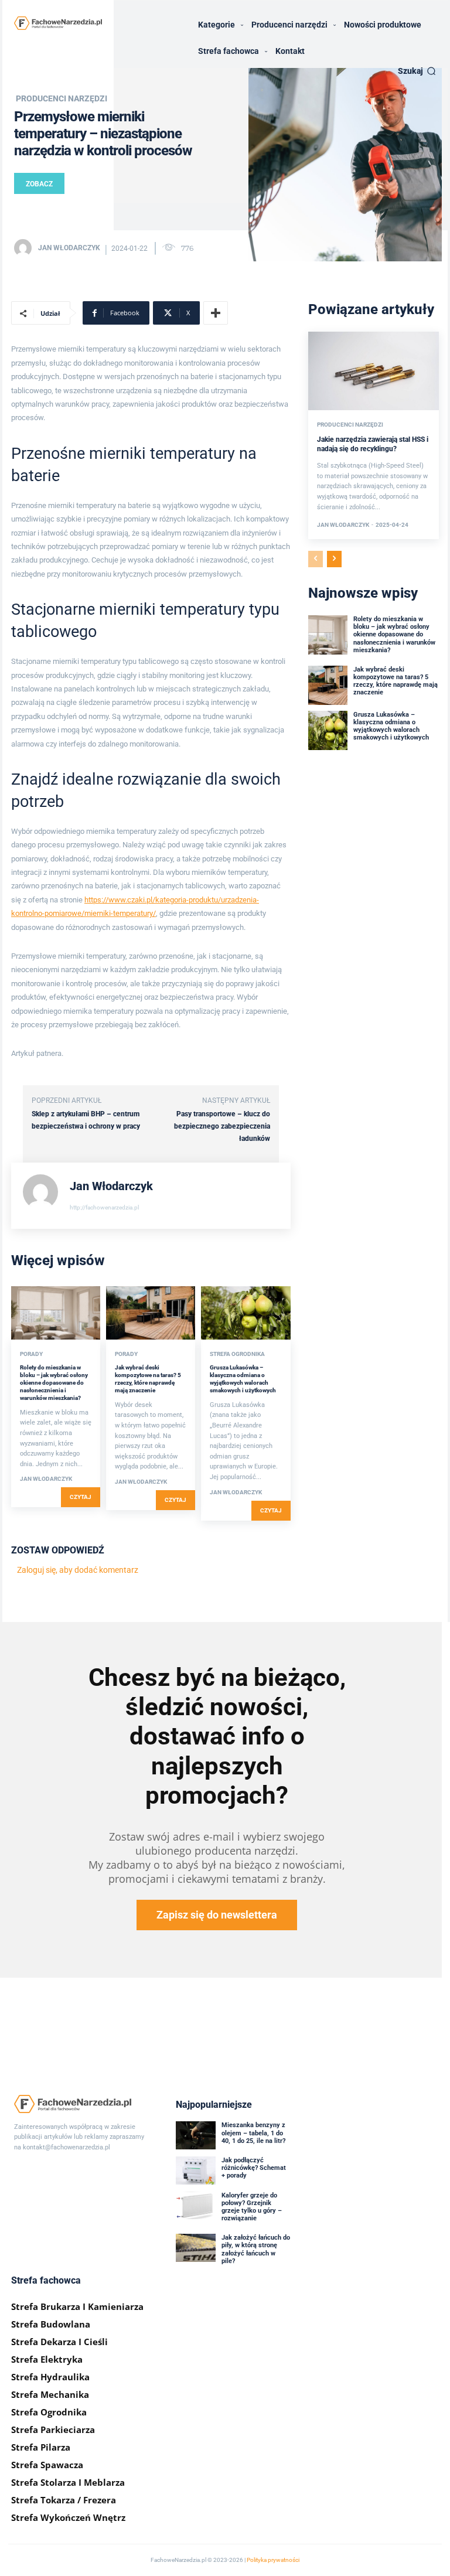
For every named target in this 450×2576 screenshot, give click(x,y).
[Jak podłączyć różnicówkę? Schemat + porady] (196, 2170)
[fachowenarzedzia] (58, 23)
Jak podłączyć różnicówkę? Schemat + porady (254, 2168)
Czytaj (81, 1497)
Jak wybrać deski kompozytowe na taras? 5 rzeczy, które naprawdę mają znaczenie (396, 681)
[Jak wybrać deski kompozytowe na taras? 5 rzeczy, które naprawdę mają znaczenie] (151, 1313)
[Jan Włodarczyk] (25, 248)
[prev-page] (316, 559)
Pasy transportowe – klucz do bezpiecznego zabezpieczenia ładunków (222, 1126)
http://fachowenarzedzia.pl (104, 1207)
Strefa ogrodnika (237, 1354)
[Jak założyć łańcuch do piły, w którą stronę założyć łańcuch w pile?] (196, 2248)
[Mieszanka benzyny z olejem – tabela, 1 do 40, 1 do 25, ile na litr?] (196, 2135)
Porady (31, 1354)
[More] (216, 313)
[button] (417, 71)
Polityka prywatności (273, 2560)
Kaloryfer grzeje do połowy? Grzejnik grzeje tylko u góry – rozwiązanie (252, 2207)
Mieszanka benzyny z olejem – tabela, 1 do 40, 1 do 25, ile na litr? (253, 2133)
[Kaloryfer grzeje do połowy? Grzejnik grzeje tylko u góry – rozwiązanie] (196, 2206)
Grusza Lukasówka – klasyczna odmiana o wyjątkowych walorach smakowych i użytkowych (391, 726)
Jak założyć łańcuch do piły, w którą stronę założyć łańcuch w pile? (256, 2249)
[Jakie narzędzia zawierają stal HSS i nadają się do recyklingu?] (374, 371)
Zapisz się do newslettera (217, 1915)
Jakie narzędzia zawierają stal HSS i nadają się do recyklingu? (373, 444)
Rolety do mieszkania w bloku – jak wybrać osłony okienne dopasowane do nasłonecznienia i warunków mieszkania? (54, 1383)
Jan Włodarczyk (69, 248)
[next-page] (334, 559)
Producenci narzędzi (62, 98)
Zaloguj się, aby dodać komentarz (78, 1570)
